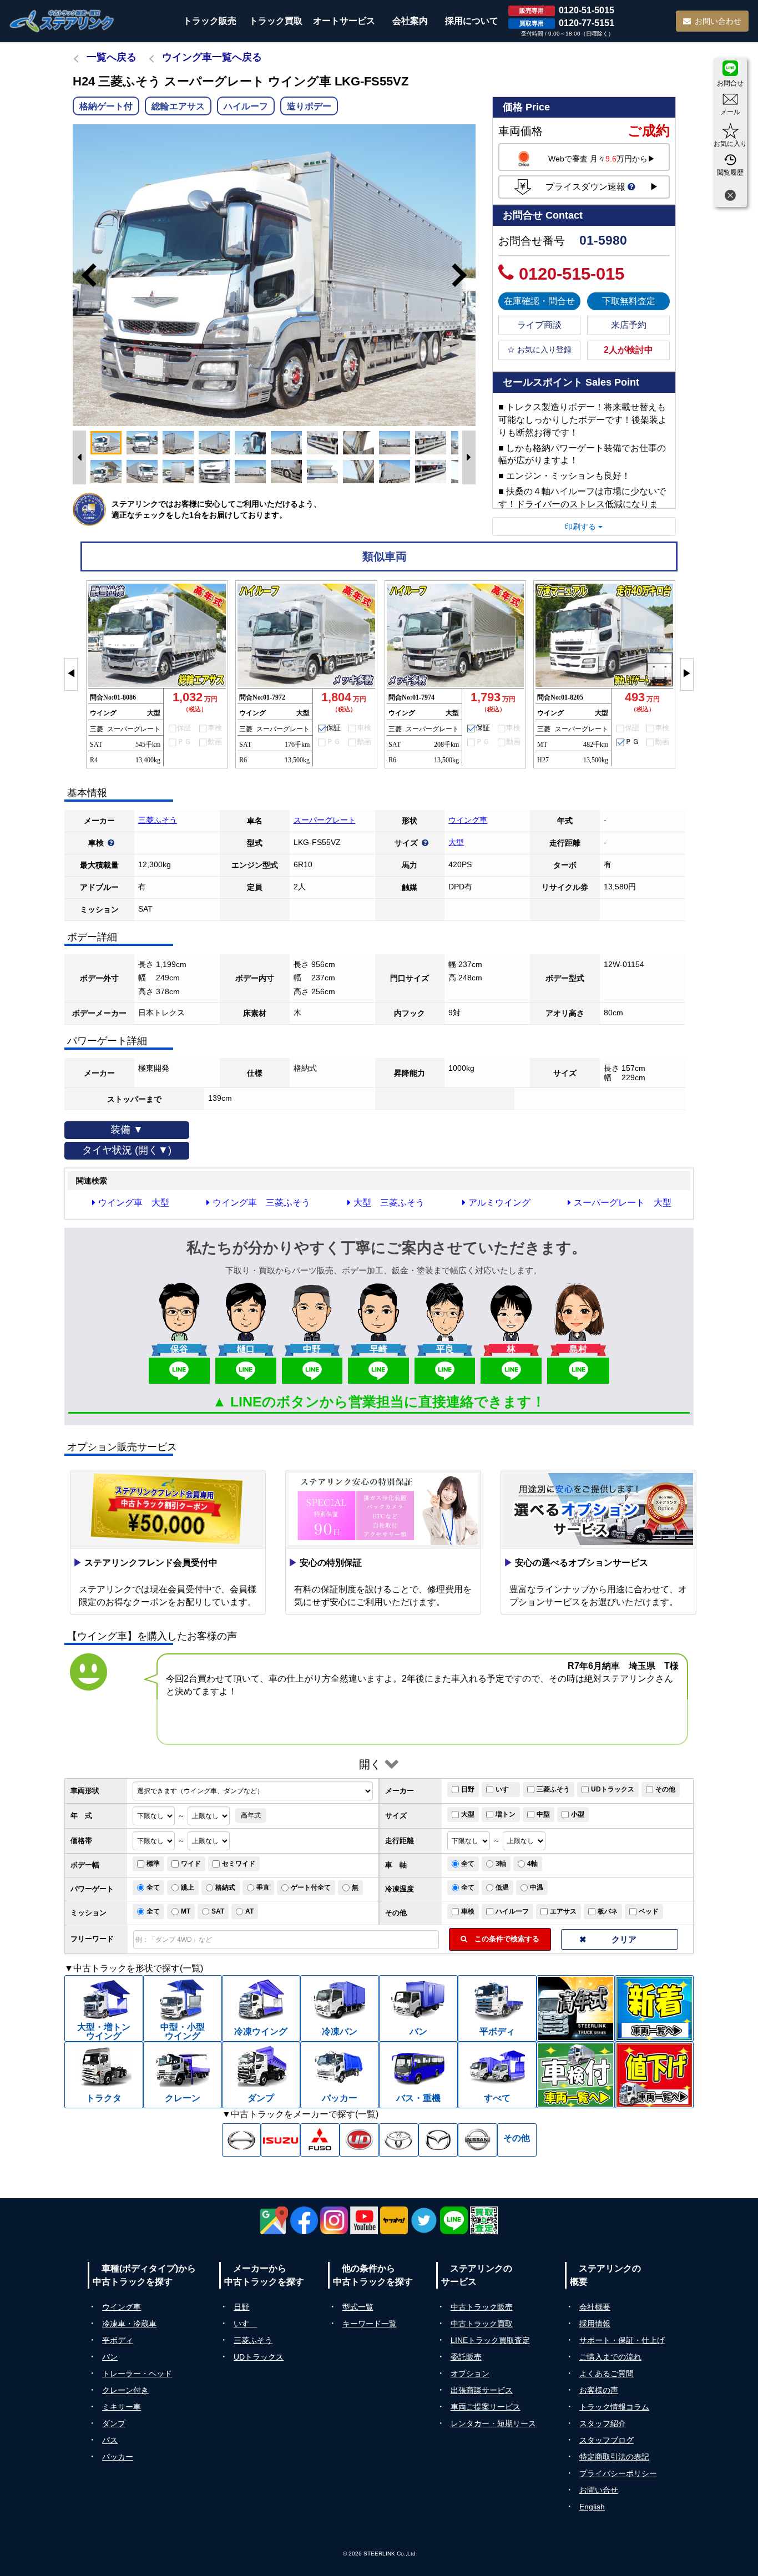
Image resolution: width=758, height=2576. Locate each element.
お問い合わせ (718, 21)
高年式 (251, 1815)
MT (186, 1911)
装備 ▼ (127, 1130)
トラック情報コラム (614, 2407)
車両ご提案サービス (486, 2407)
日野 (468, 1789)
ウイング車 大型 (134, 1203)
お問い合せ (599, 2490)
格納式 (225, 1887)
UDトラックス (613, 1789)
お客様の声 (599, 2390)
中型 (543, 1814)
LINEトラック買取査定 (490, 2340)
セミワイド (239, 1864)
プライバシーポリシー (618, 2473)
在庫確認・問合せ (539, 301)
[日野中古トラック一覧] (242, 2140)
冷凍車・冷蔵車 (129, 2324)
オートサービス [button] (344, 21)
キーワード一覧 (370, 2324)
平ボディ (118, 2340)
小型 (578, 1814)
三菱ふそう (158, 820)
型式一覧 (358, 2307)
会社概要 (595, 2307)
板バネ (608, 1911)
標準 (153, 1864)
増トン (506, 1814)
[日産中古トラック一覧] (477, 2140)
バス (110, 2440)
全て (468, 1864)
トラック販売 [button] (210, 21)
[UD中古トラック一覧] (359, 2140)
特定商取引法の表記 (614, 2457)
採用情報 (595, 2324)
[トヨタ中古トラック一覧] (399, 2140)
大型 (456, 842)
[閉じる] (730, 197)
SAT (218, 1911)
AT (249, 1911)
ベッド (649, 1911)
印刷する (582, 527)
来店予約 (629, 325)
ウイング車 (468, 820)
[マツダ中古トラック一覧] (438, 2140)
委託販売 (466, 2357)
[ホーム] (62, 21)
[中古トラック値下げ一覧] (654, 2075)
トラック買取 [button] (276, 21)
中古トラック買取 (482, 2324)
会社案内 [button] (410, 21)
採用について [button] (472, 21)
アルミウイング (499, 1203)
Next (464, 275)
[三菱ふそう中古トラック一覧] (320, 2140)
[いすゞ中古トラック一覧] (281, 2140)
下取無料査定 (629, 301)
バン (110, 2357)
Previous (84, 275)
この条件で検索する (503, 1939)
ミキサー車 (122, 2407)
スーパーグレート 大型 (623, 1203)
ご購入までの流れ (610, 2357)
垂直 (263, 1887)
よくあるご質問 (607, 2373)
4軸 (532, 1864)
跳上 (188, 1887)
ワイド (191, 1864)
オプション (470, 2373)
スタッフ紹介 (603, 2423)
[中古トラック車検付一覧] (576, 2075)
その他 (665, 1789)
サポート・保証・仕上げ (622, 2340)
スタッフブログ (607, 2440)
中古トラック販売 (482, 2307)
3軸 (501, 1864)
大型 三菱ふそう (389, 1203)
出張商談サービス (482, 2390)
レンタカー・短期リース (493, 2423)
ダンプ (114, 2423)
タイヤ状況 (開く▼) (127, 1150)
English (592, 2507)
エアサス (563, 1911)
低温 (502, 1887)
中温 (537, 1887)
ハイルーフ (512, 1911)
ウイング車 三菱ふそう (261, 1203)
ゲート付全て (311, 1887)
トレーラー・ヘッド (137, 2373)
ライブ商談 (539, 325)
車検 (468, 1911)
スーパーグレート (325, 820)
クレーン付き (125, 2390)
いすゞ (506, 1789)
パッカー (118, 2457)
